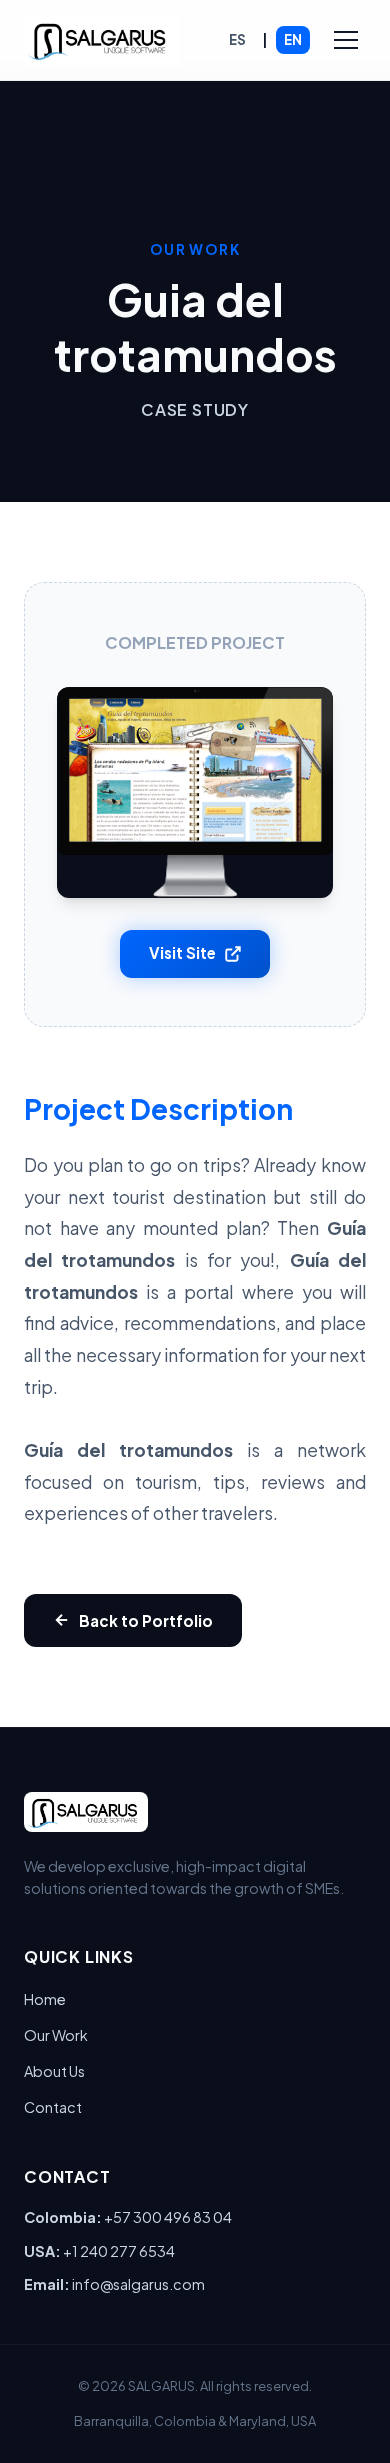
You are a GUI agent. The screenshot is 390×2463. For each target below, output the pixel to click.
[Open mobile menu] (346, 40)
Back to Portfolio (146, 1620)
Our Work (56, 2035)
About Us (54, 2071)
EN (293, 39)
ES (237, 39)
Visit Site (182, 952)
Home (45, 1999)
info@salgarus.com (138, 2284)
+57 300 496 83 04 (168, 2217)
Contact (53, 2107)
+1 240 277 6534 (119, 2251)
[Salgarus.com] (101, 40)
